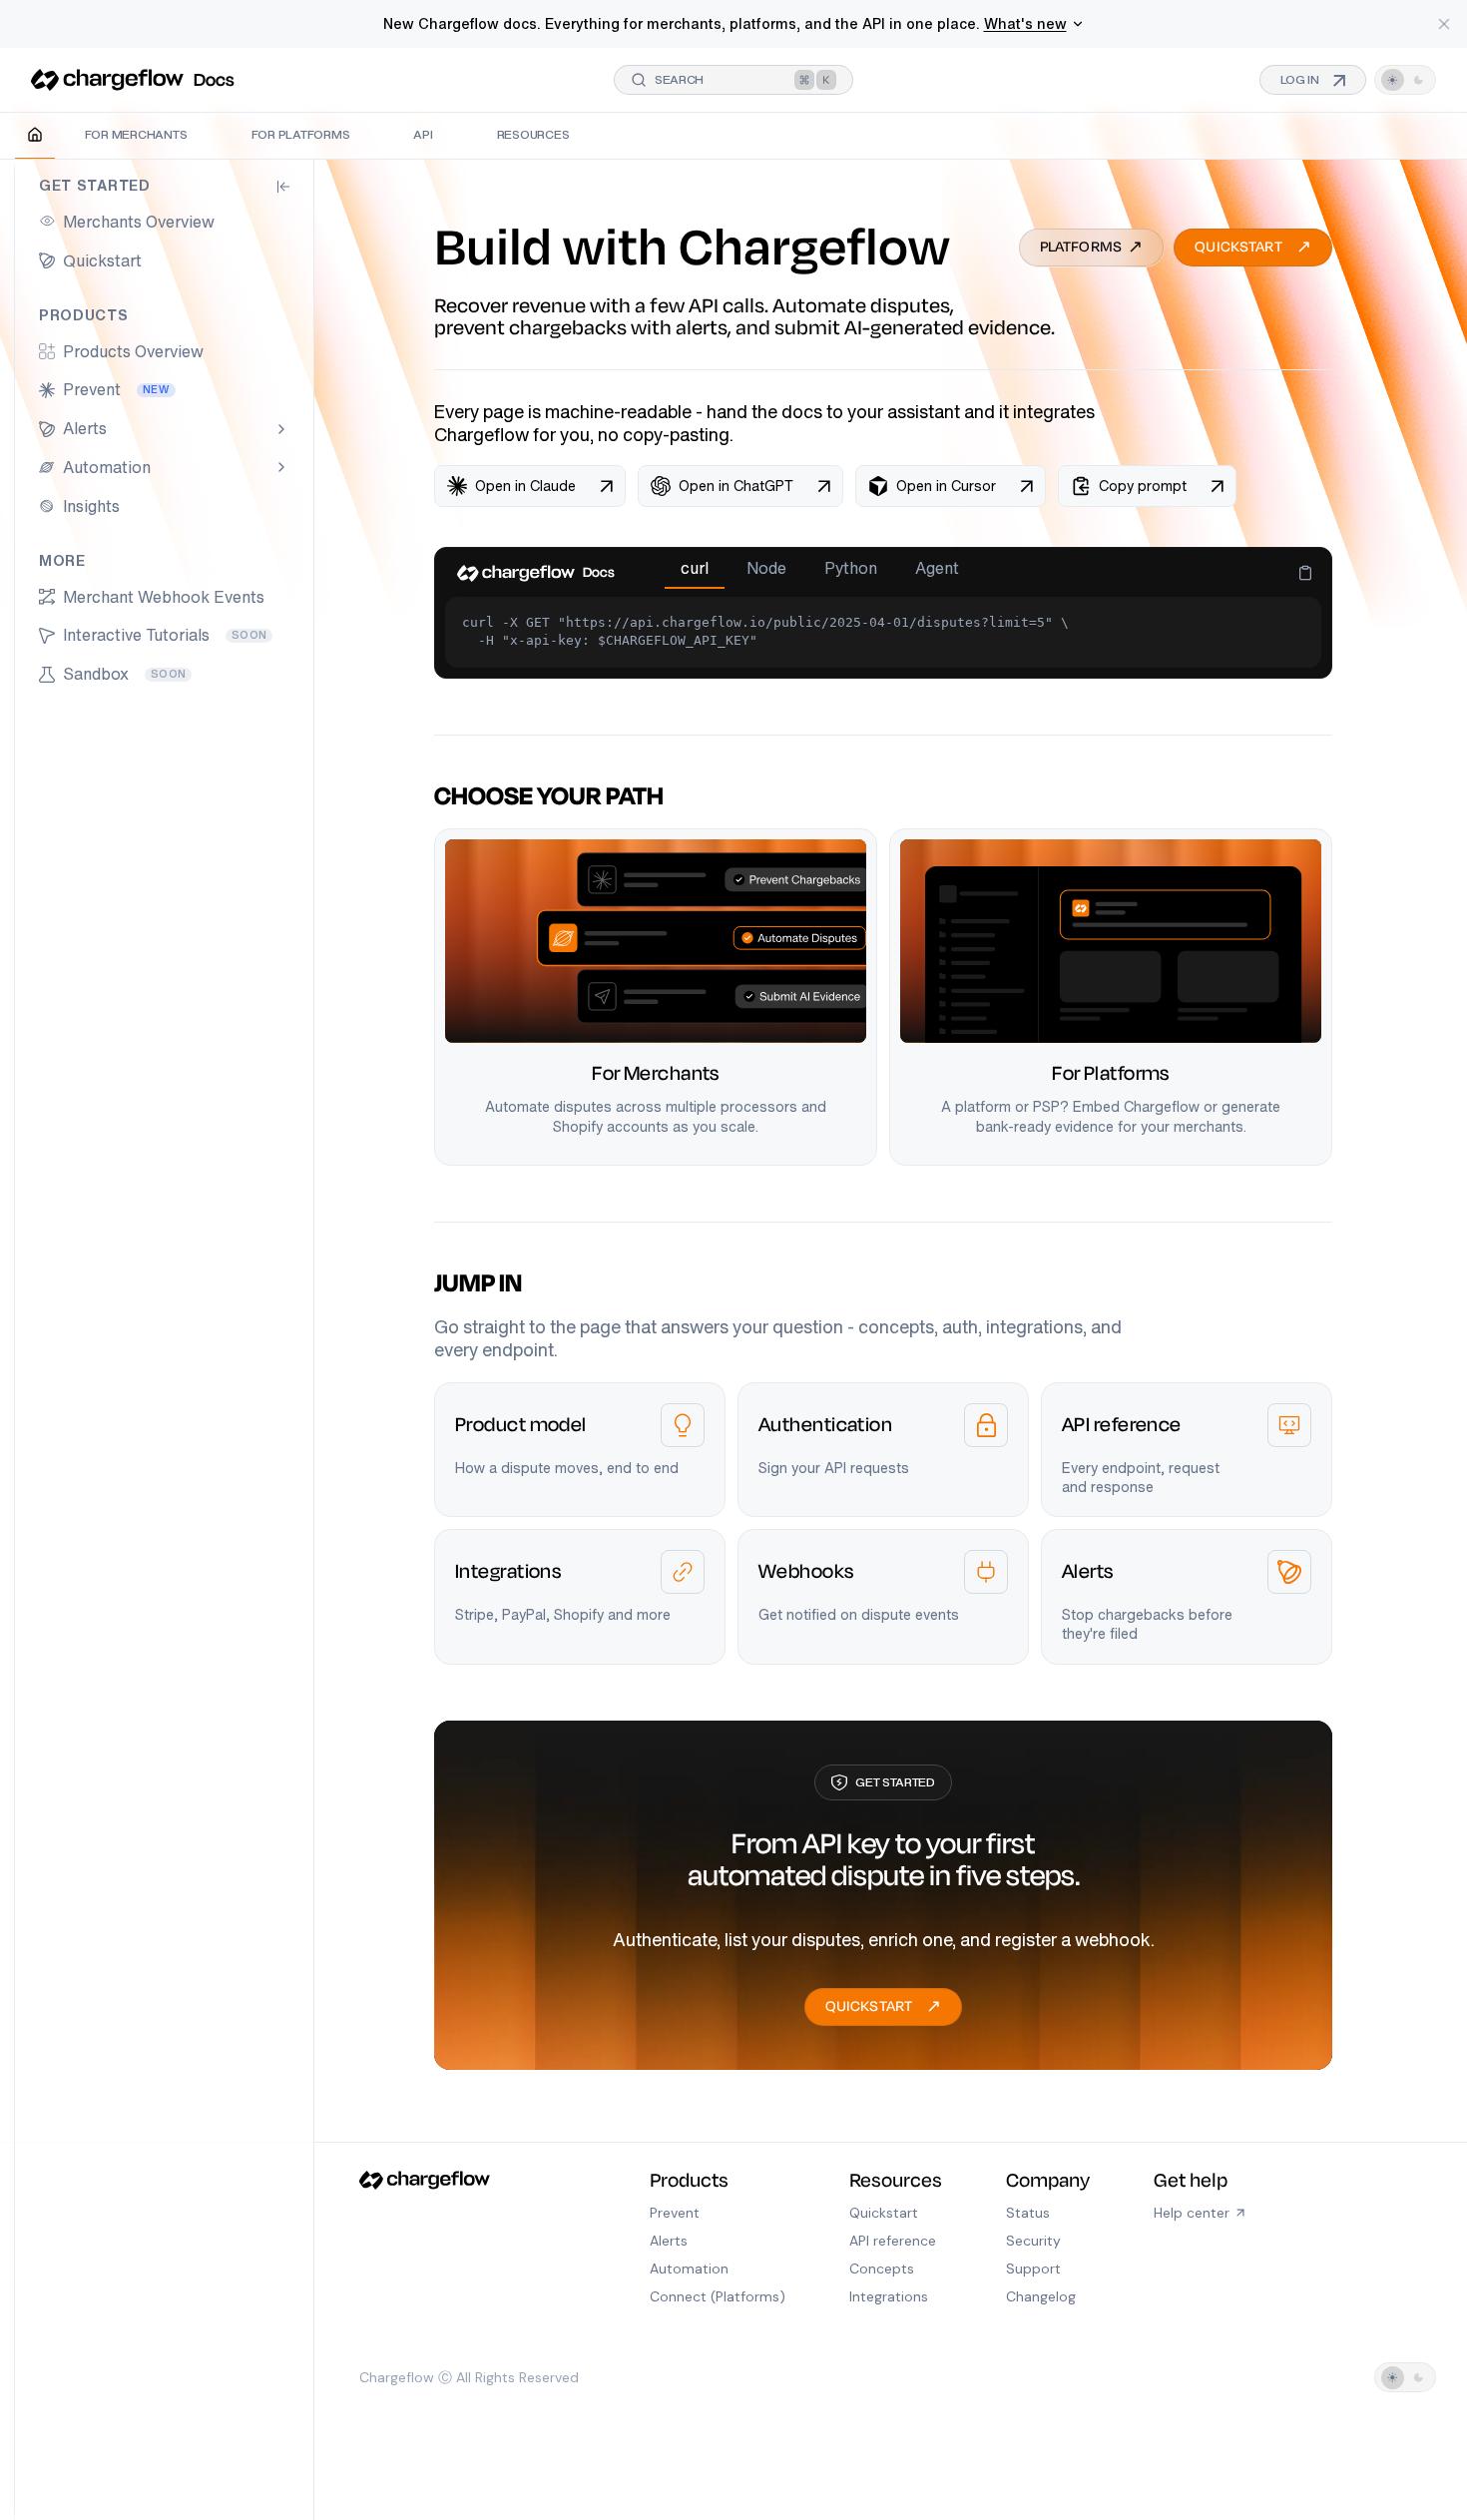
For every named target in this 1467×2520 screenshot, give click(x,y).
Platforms (1092, 248)
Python (851, 569)
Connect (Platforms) (718, 2296)
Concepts (882, 2268)
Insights (91, 506)
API (423, 134)
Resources (533, 134)
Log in (1313, 80)
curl (695, 569)
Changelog (1041, 2296)
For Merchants (136, 134)
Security (1033, 2241)
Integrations (889, 2296)
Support (1033, 2268)
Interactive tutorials (165, 635)
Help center (1192, 2213)
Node (766, 569)
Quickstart (102, 260)
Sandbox (124, 674)
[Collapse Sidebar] (283, 187)
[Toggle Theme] (1405, 80)
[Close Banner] (1444, 24)
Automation (107, 467)
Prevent (116, 389)
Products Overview (133, 351)
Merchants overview (139, 222)
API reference (893, 2241)
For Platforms (301, 134)
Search (679, 79)
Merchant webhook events (164, 597)
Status (1028, 2213)
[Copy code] (1305, 573)
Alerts (85, 428)
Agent (937, 569)
